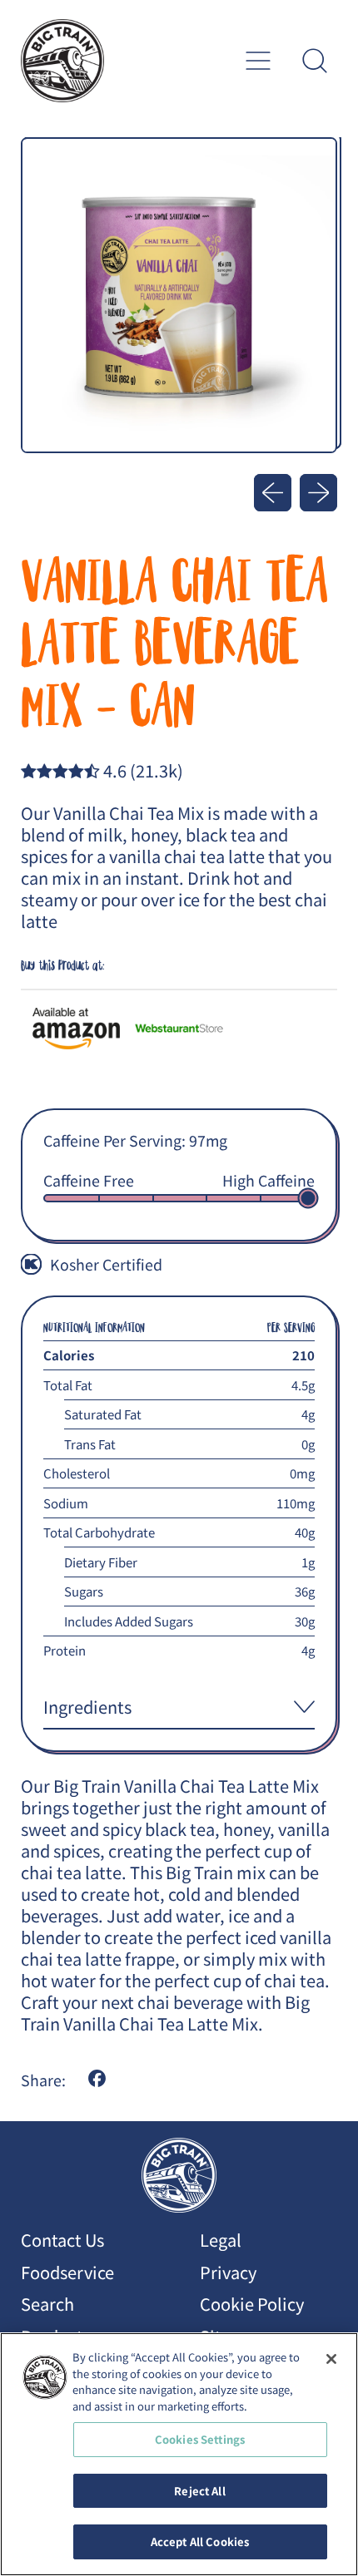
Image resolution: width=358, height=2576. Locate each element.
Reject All (199, 2491)
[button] (314, 61)
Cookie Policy (252, 2304)
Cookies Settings (200, 2439)
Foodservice (67, 2272)
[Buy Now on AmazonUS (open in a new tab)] (76, 1028)
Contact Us (62, 2240)
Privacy (228, 2272)
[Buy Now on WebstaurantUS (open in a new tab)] (179, 1028)
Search (47, 2304)
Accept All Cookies (200, 2541)
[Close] (331, 2359)
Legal (221, 2240)
